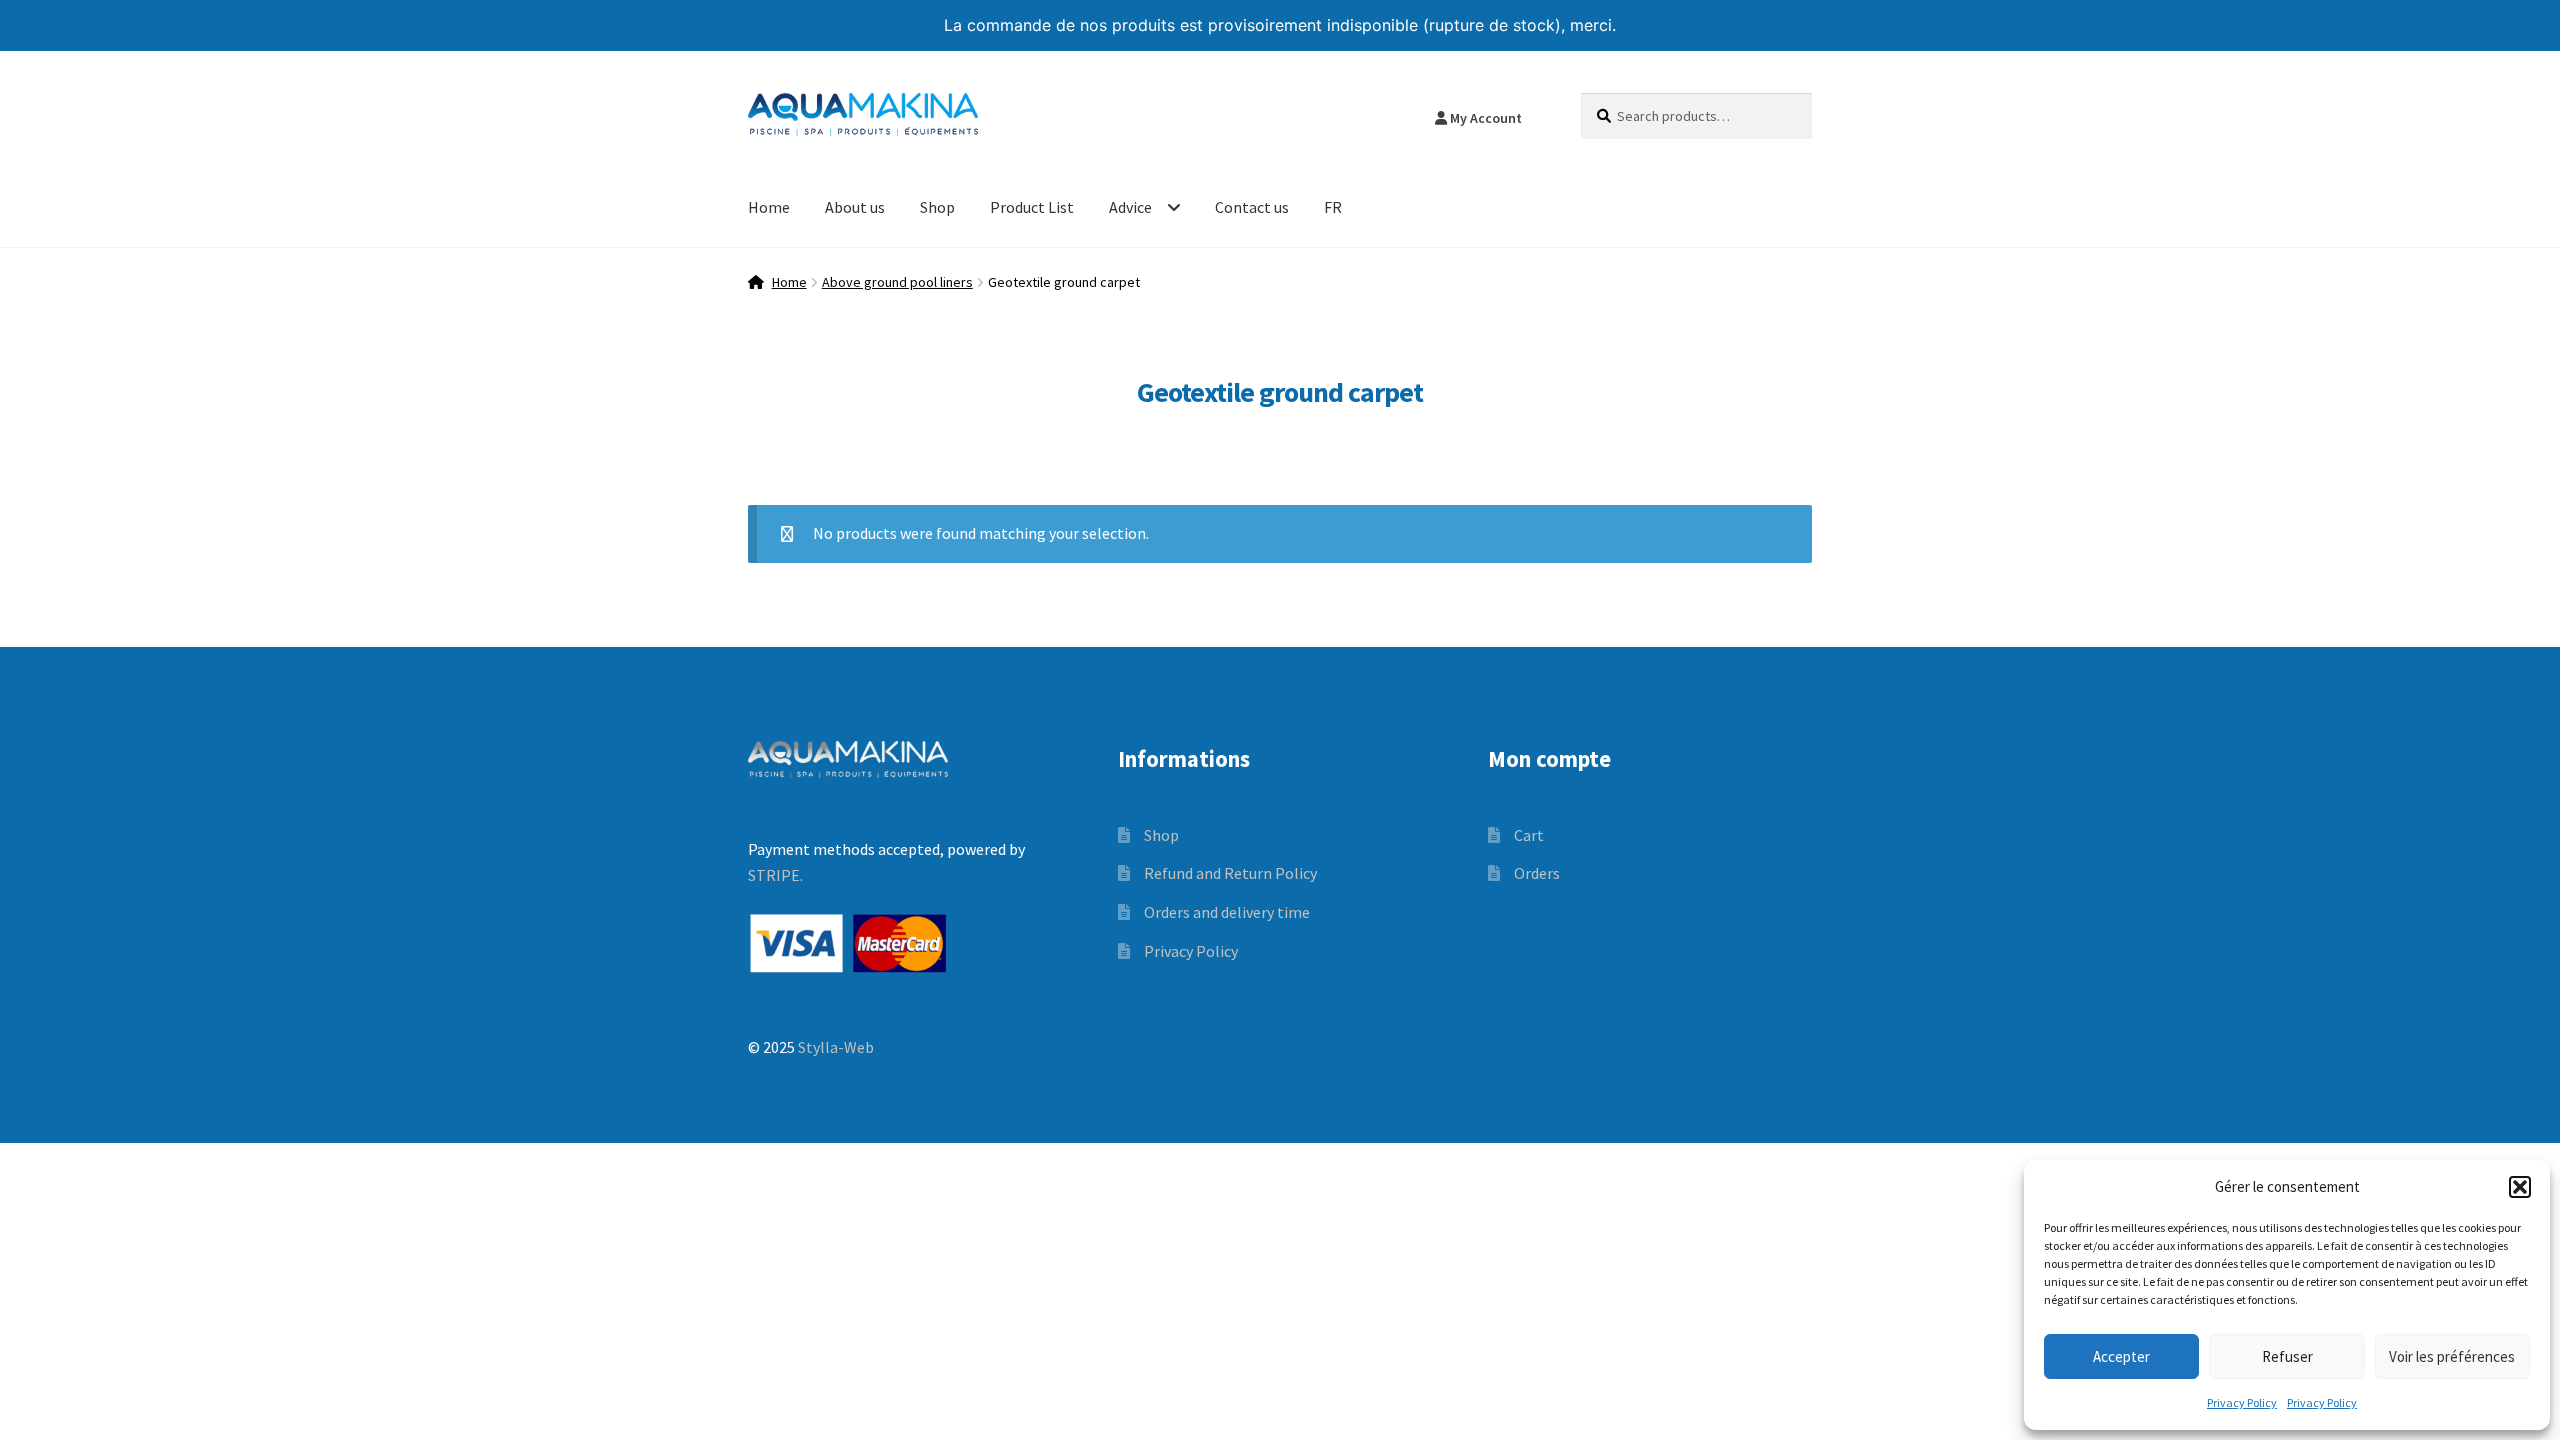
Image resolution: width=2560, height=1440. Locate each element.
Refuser (2287, 1356)
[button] (2520, 1187)
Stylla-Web (836, 1047)
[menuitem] (1333, 209)
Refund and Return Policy (1230, 873)
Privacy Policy (2242, 1402)
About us (855, 207)
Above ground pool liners (897, 282)
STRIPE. (775, 875)
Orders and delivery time (1227, 912)
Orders (1537, 873)
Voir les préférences (2452, 1356)
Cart (1529, 835)
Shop (937, 207)
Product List (1032, 207)
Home (769, 207)
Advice (1130, 207)
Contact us (1252, 207)
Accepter (2121, 1356)
